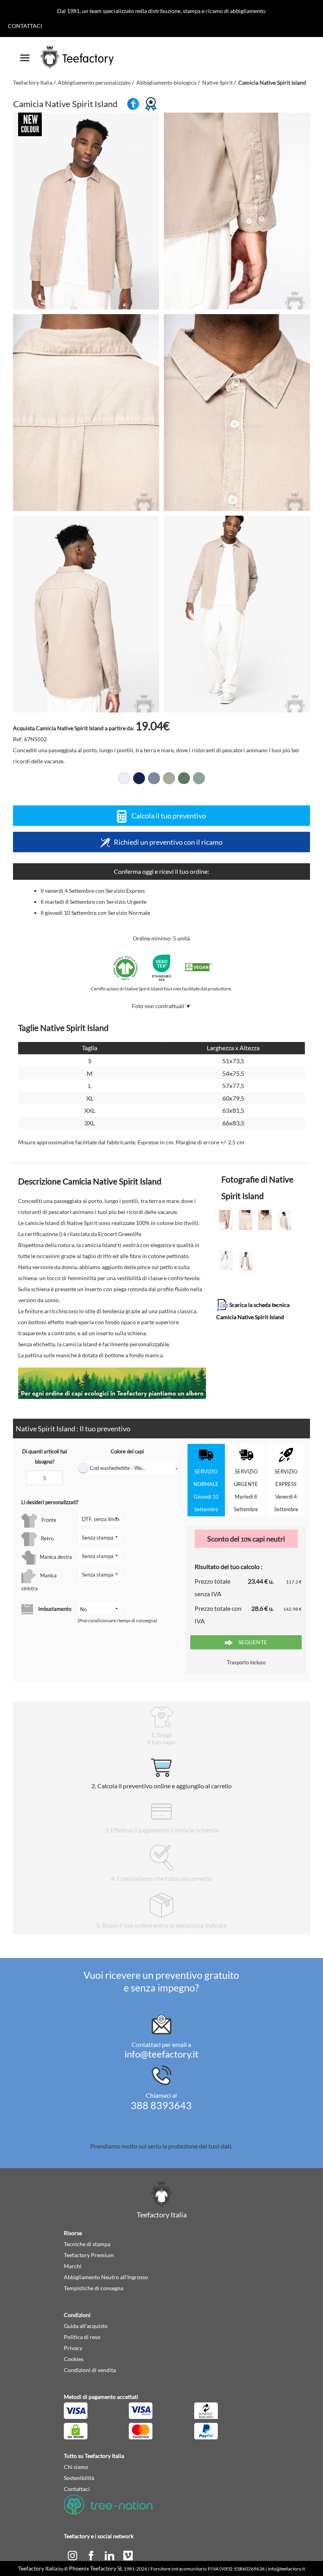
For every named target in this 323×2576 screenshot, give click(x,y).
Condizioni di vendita (90, 2370)
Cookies (74, 2359)
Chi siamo (76, 2467)
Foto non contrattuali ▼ (161, 1006)
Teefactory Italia (33, 82)
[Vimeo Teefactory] (128, 2555)
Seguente (252, 1642)
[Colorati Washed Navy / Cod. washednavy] (139, 778)
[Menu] (25, 55)
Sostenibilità (79, 2478)
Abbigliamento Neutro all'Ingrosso (106, 2277)
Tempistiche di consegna (94, 2288)
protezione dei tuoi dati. (200, 2146)
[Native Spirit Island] (86, 211)
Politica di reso (82, 2337)
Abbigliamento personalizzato (94, 82)
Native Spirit (217, 82)
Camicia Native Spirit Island (272, 82)
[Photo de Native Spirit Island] (237, 211)
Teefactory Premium (89, 2255)
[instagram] (73, 2555)
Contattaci (25, 26)
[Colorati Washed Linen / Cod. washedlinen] (169, 778)
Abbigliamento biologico (166, 82)
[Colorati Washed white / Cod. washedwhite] (124, 778)
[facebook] (92, 2555)
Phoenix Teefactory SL (96, 2568)
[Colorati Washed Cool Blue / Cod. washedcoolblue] (154, 778)
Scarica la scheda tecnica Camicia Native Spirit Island (253, 1311)
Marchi (73, 2266)
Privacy (73, 2348)
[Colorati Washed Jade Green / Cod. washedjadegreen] (199, 778)
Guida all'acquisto (86, 2326)
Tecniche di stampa (87, 2244)
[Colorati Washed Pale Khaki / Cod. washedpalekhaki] (184, 778)
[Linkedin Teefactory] (110, 2555)
